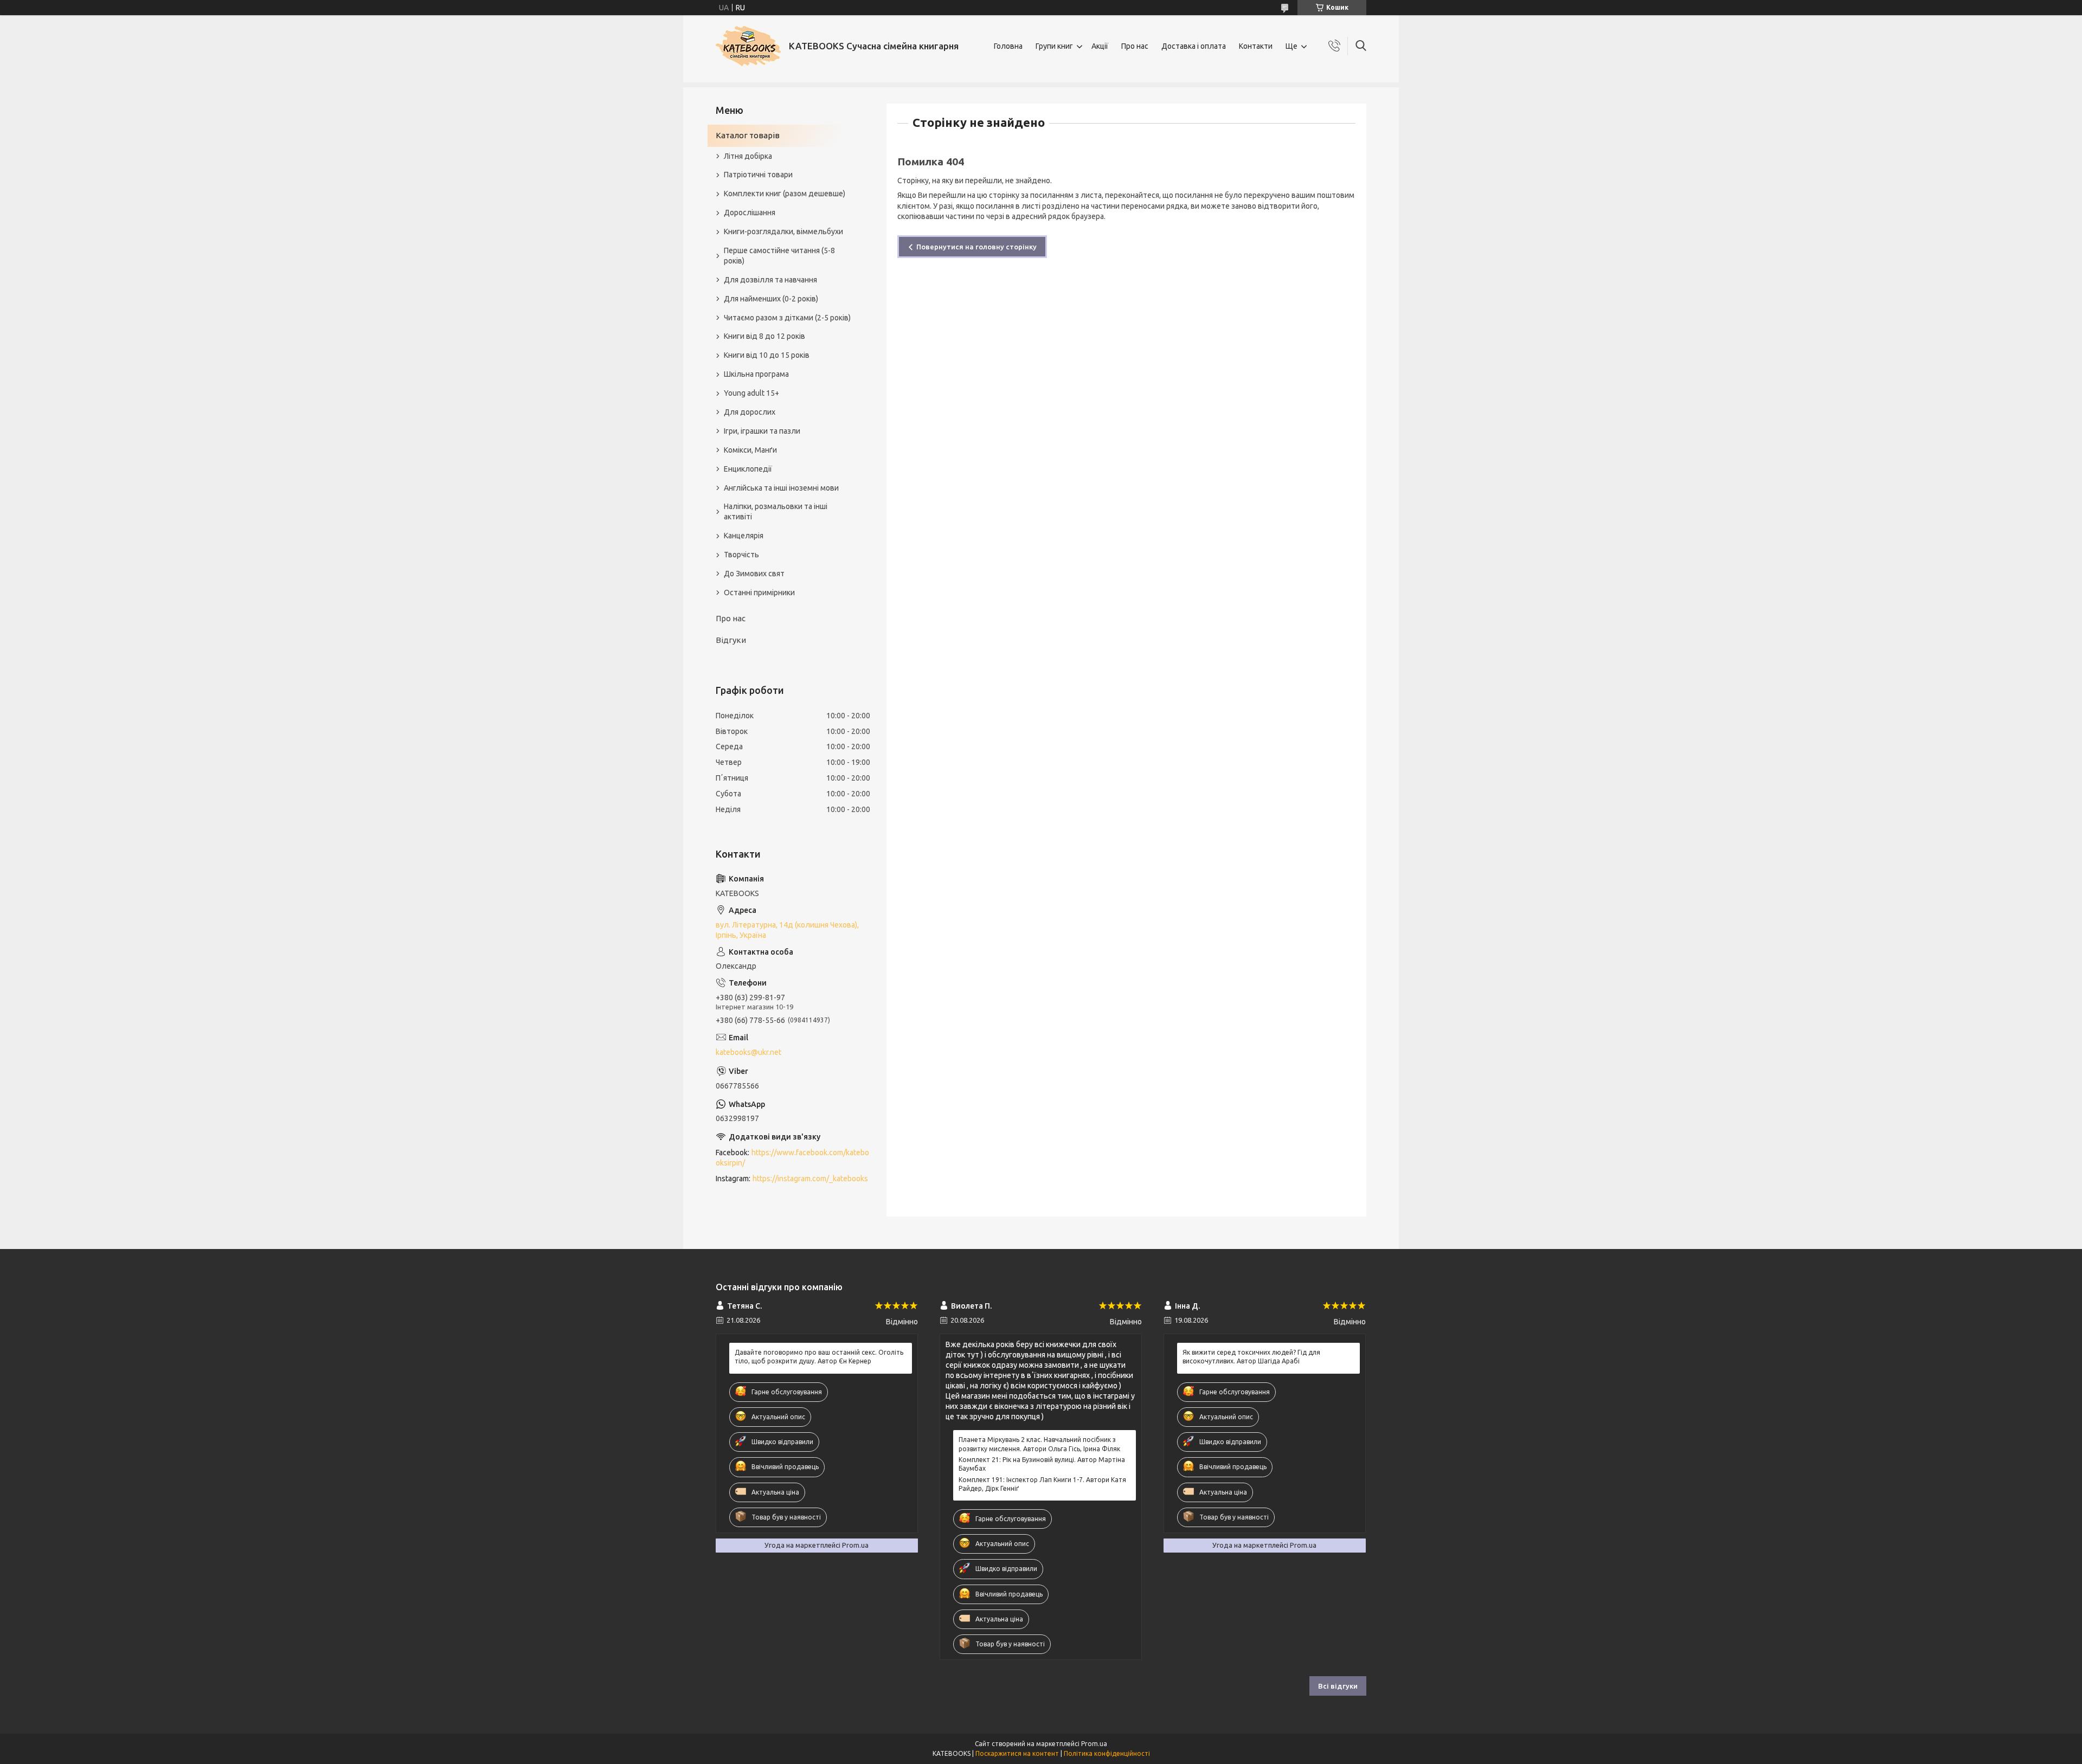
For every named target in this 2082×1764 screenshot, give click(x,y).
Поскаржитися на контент (1017, 1753)
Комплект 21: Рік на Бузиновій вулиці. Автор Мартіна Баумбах (1042, 1464)
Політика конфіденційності (1107, 1753)
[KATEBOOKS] (748, 46)
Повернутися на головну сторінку (976, 247)
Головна (1008, 46)
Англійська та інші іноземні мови (781, 488)
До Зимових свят (754, 574)
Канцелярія (744, 536)
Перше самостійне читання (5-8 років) (779, 256)
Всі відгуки (1338, 1686)
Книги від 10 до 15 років (767, 355)
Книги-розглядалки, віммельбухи (783, 231)
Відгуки (731, 640)
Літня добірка (748, 156)
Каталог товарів (748, 135)
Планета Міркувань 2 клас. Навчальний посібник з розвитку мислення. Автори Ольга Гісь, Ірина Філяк (1039, 1444)
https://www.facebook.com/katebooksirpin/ (792, 1158)
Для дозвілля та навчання (770, 280)
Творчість (741, 555)
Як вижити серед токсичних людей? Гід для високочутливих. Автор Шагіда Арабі (1251, 1357)
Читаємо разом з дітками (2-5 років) (787, 318)
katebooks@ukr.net (748, 1052)
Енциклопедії (748, 469)
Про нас (1135, 46)
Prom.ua (1094, 1744)
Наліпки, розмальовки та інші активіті (776, 511)
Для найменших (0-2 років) (771, 299)
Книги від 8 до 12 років (764, 336)
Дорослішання (750, 213)
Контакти (1256, 46)
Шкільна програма (756, 374)
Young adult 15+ (751, 393)
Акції (1100, 46)
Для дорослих (750, 412)
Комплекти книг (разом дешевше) (785, 194)
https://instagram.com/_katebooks (810, 1179)
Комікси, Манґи (750, 450)
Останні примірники (759, 593)
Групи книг (1054, 46)
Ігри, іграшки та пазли (762, 431)
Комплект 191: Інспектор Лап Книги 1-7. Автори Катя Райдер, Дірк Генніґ (1042, 1484)
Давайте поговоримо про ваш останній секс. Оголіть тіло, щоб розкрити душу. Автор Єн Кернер (819, 1357)
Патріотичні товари (758, 175)
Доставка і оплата (1194, 46)
